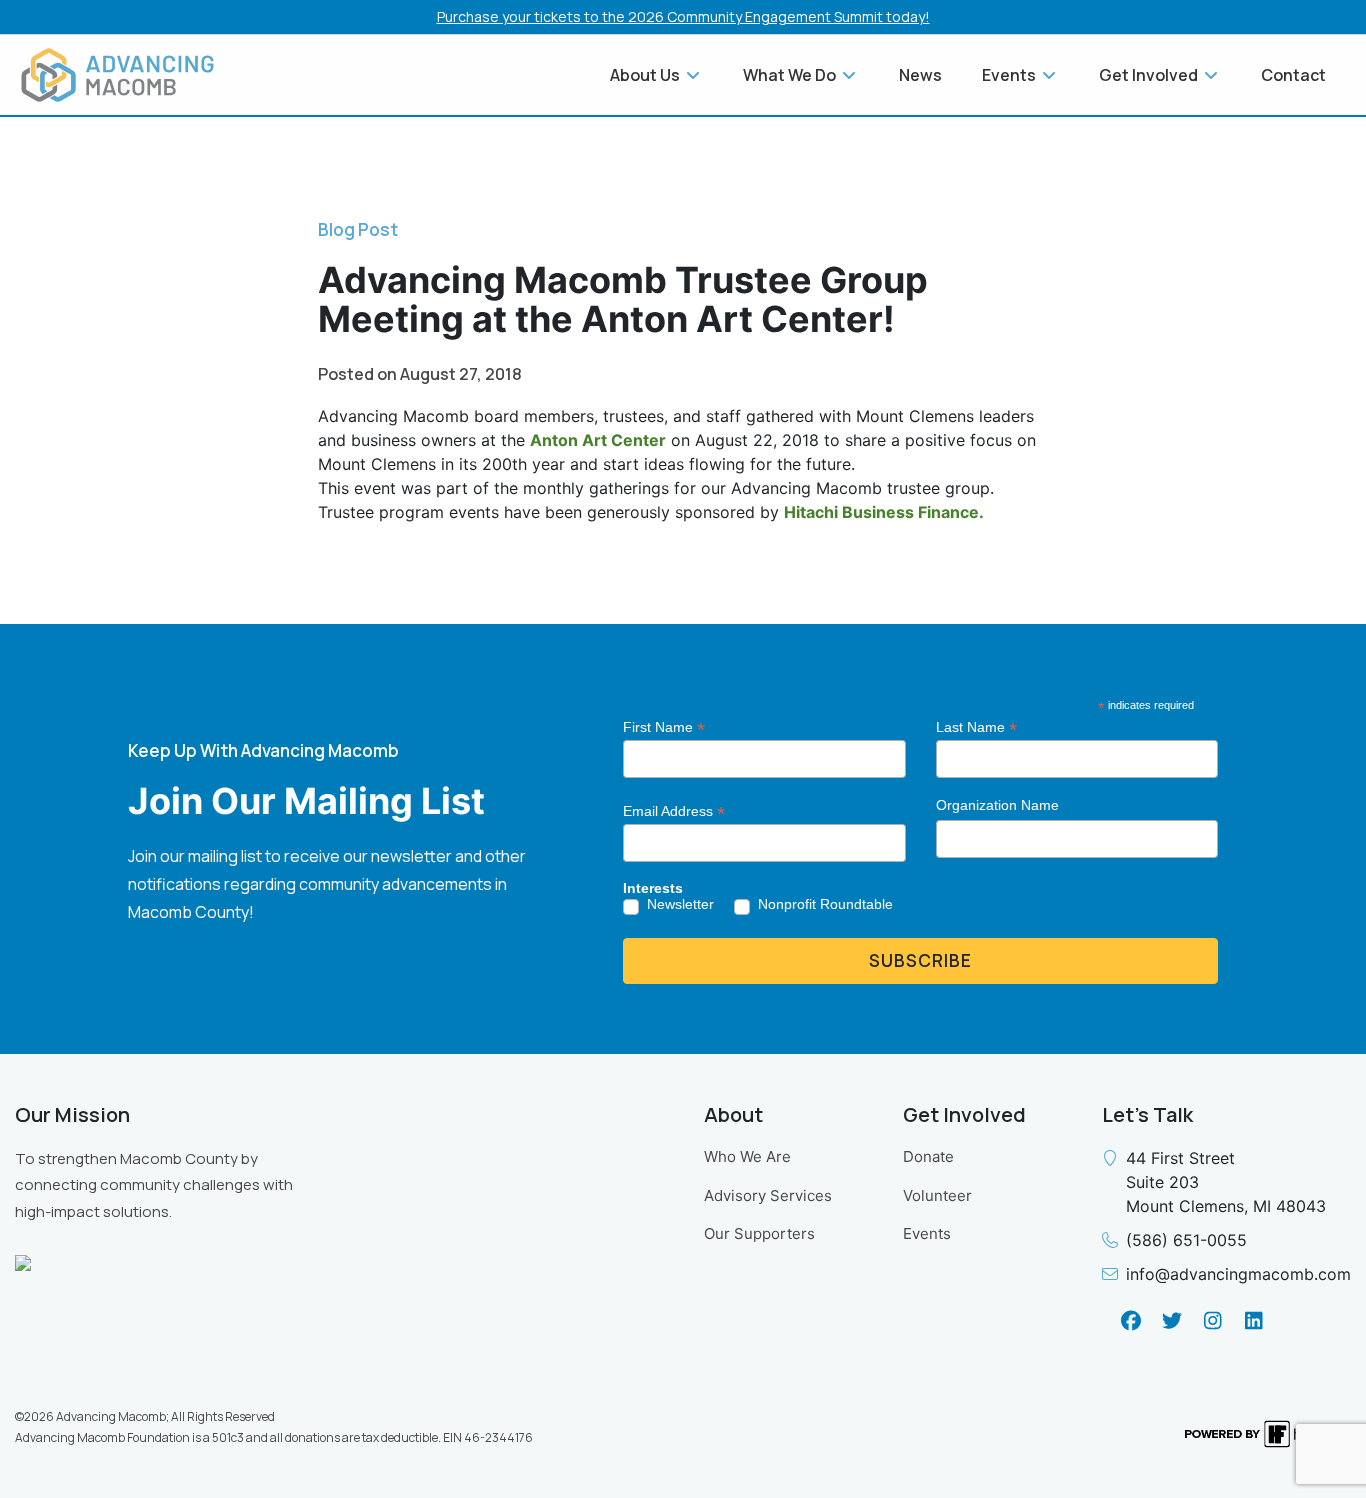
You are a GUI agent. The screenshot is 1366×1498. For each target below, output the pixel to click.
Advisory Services (768, 1195)
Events (927, 1233)
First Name (664, 727)
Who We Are (747, 1156)
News (920, 75)
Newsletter (680, 904)
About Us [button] (646, 75)
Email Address (674, 811)
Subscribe (920, 960)
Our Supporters (759, 1233)
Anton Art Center (598, 440)
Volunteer (937, 1195)
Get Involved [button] (1150, 75)
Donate (928, 1156)
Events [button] (1010, 75)
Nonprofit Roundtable (825, 904)
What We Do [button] (791, 75)
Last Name (976, 727)
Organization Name (997, 805)
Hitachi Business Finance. (884, 512)
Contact (1293, 75)
